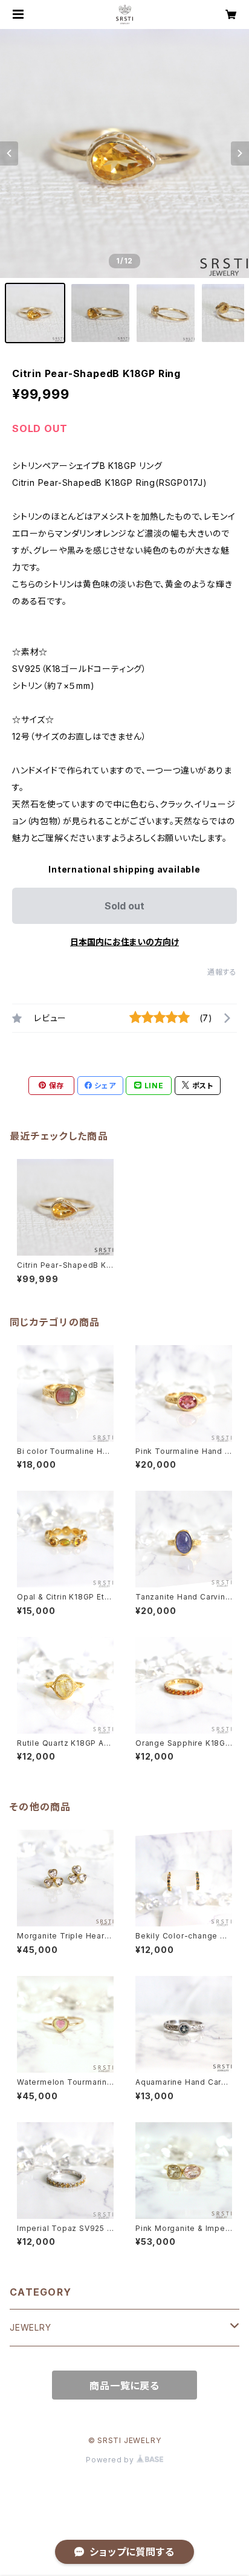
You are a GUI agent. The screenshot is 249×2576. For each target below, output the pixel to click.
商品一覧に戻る (124, 2386)
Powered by (111, 2460)
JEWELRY (31, 2327)
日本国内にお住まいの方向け (124, 942)
